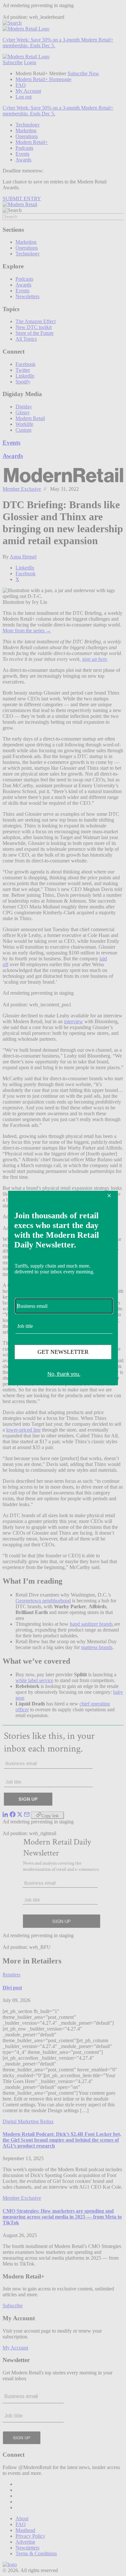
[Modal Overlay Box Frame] (63, 1288)
